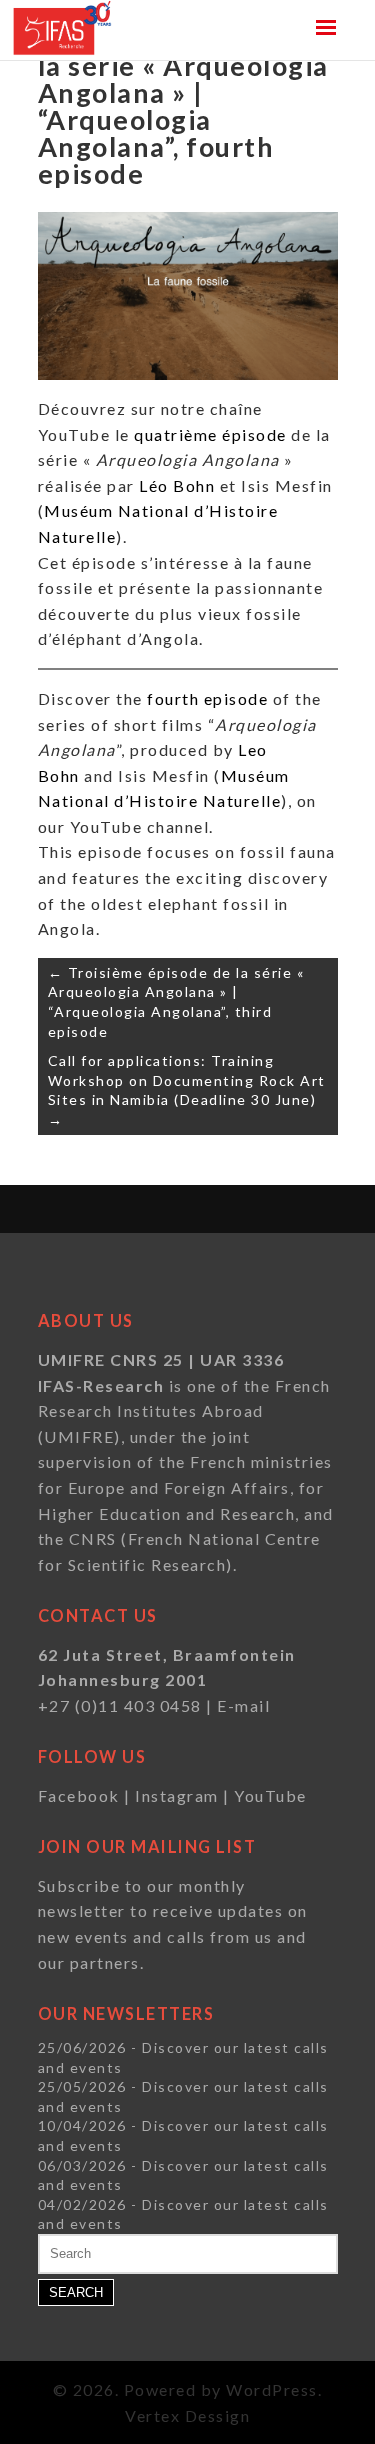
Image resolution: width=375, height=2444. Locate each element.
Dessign (218, 2415)
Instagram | (184, 1795)
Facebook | (87, 1795)
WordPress (272, 2389)
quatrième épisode (210, 434)
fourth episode (207, 698)
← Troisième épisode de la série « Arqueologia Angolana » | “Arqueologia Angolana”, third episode (176, 1002)
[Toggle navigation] (326, 27)
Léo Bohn (177, 485)
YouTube (270, 1795)
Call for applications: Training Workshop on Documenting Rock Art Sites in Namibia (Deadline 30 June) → (187, 1090)
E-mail (243, 1705)
